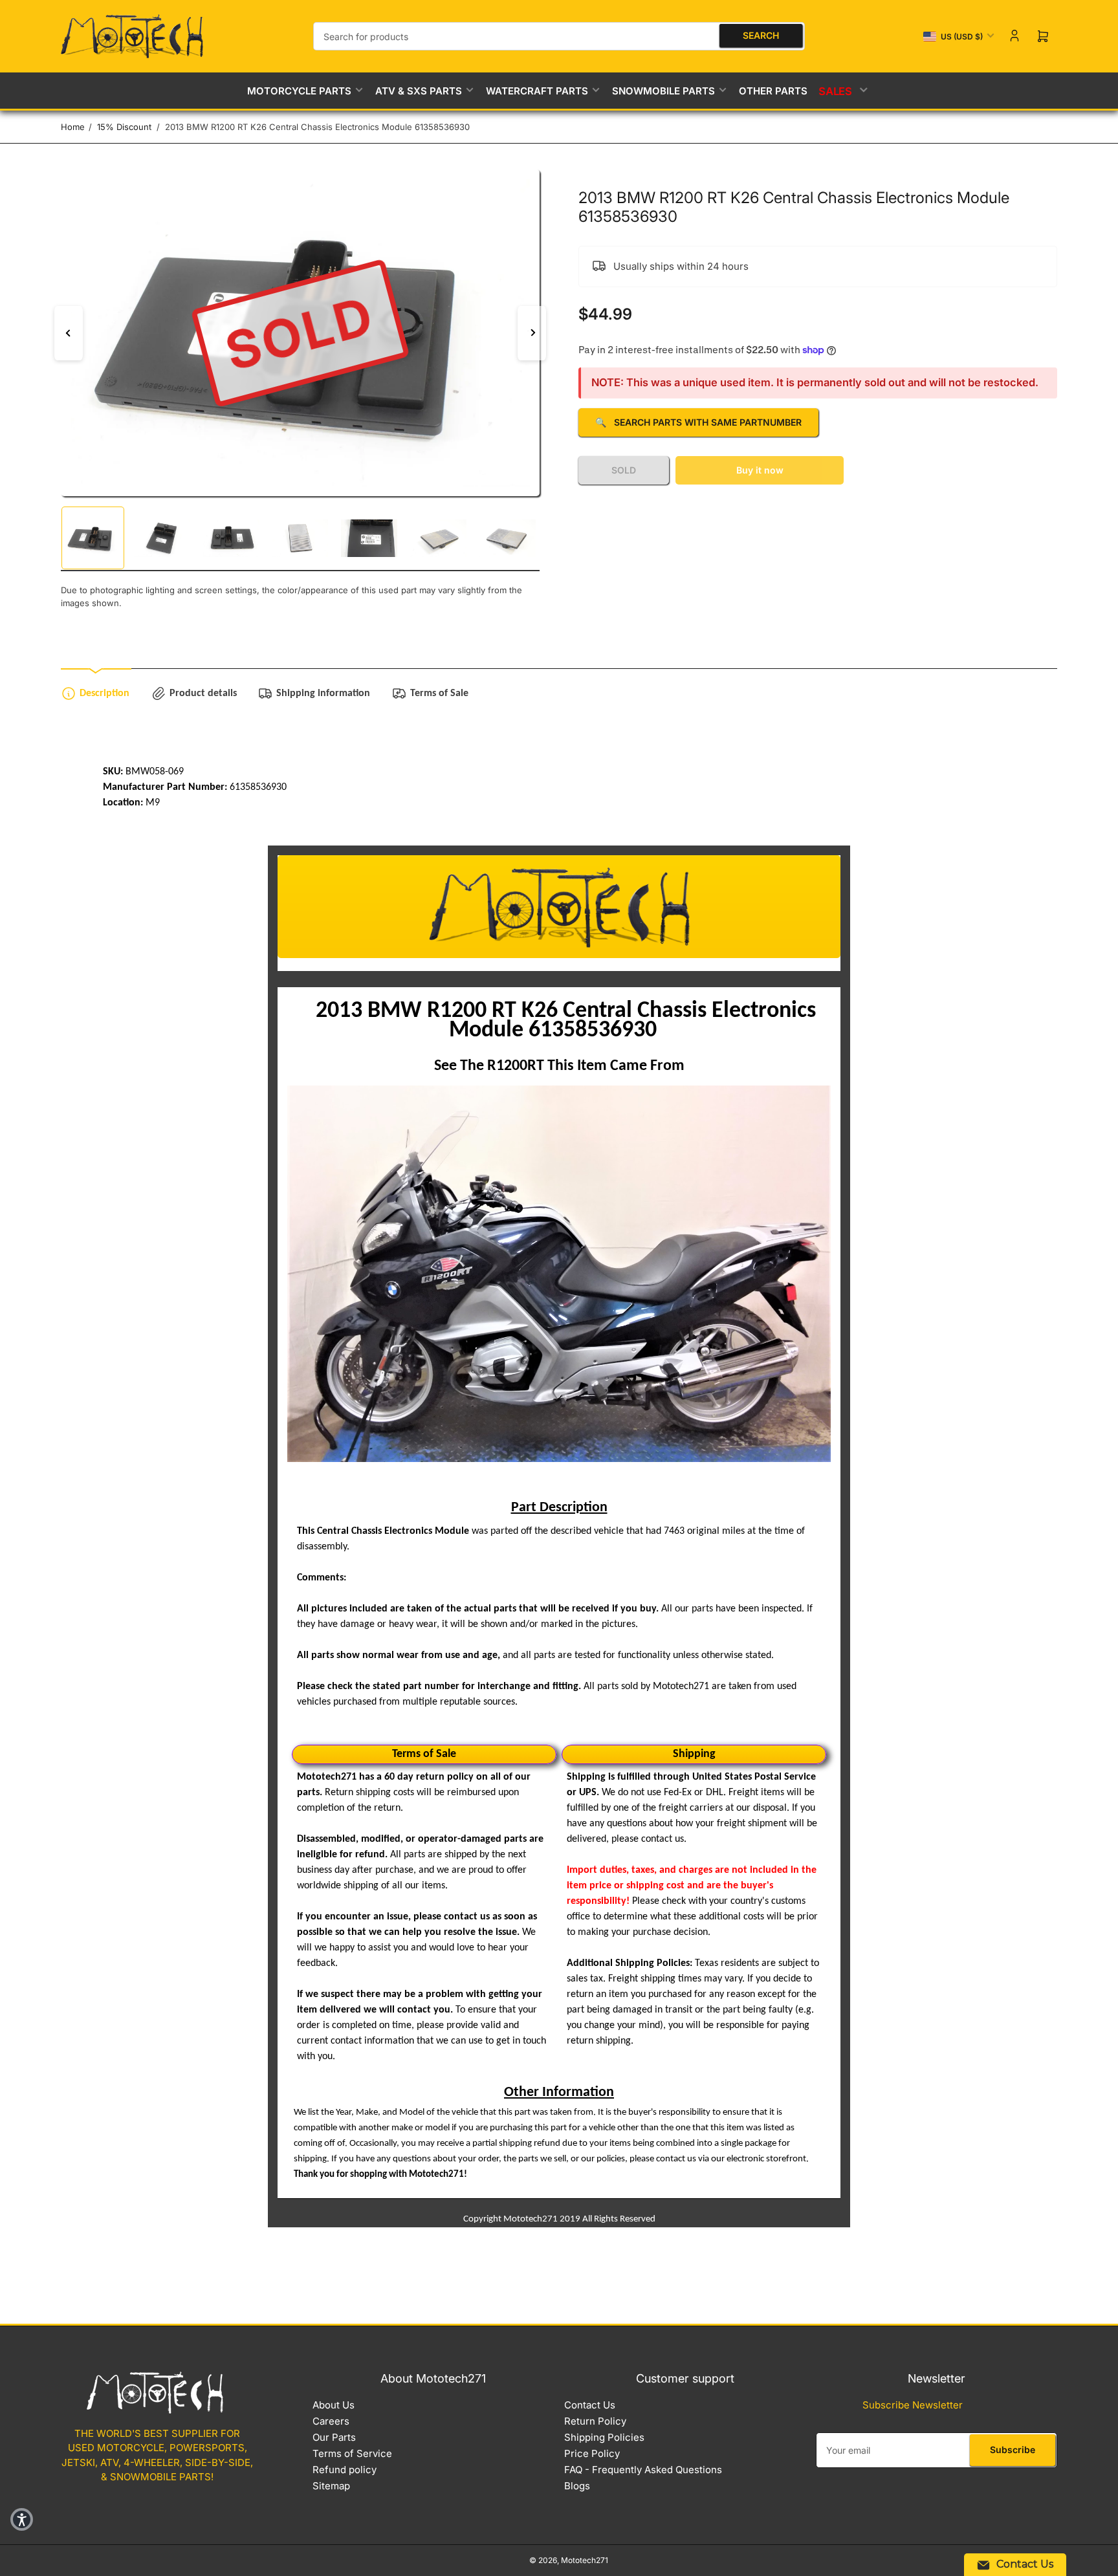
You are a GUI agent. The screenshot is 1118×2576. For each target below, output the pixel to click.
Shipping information (323, 693)
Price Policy (592, 2453)
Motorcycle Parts (299, 91)
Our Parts (334, 2437)
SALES (836, 91)
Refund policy (345, 2470)
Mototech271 (585, 2560)
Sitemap (331, 2486)
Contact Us (590, 2405)
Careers (331, 2421)
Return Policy (595, 2421)
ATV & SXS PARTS (419, 91)
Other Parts (773, 91)
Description (104, 693)
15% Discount (124, 127)
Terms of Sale (439, 693)
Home (73, 127)
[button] (22, 2519)
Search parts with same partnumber (698, 422)
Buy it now (760, 470)
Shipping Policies (604, 2437)
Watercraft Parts (537, 91)
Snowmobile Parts (663, 91)
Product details (203, 693)
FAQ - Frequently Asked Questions (643, 2470)
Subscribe (1013, 2450)
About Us (334, 2405)
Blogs (577, 2486)
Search (761, 35)
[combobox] (559, 36)
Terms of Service (352, 2453)
